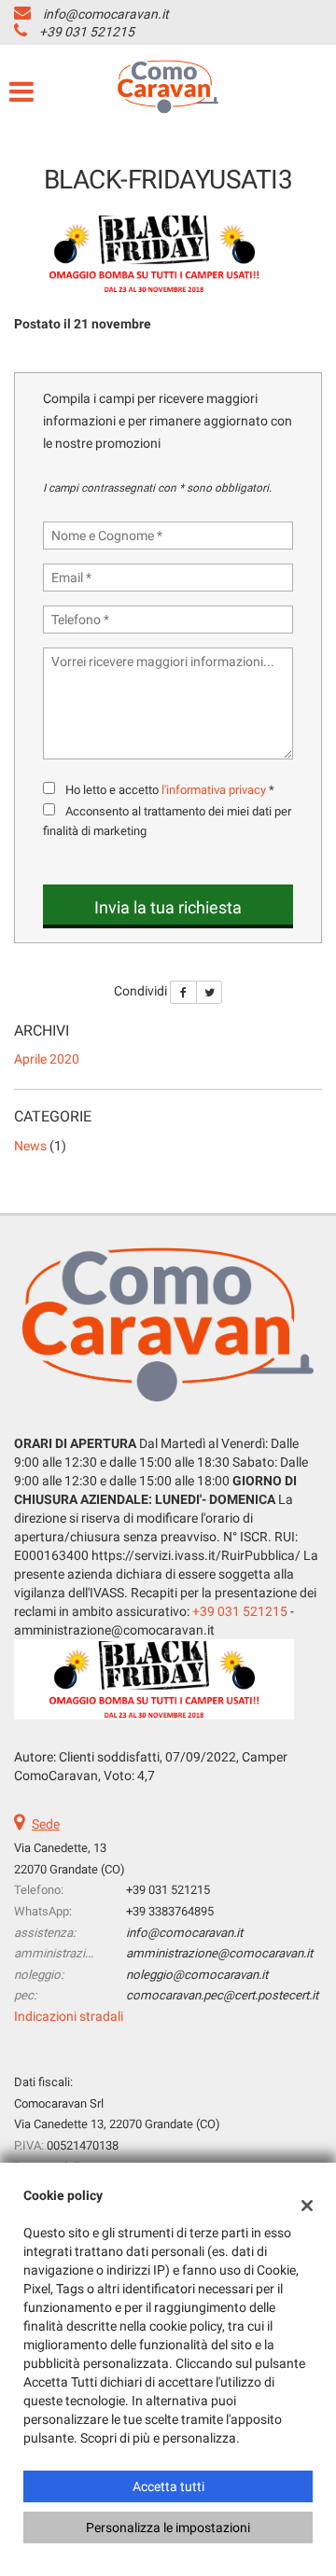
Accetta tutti (168, 2486)
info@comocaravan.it (106, 14)
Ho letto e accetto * (170, 790)
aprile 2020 (47, 1059)
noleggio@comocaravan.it (197, 1975)
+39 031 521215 (87, 32)
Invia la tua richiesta (168, 907)
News (30, 1146)
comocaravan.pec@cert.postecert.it (222, 1995)
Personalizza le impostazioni (168, 2527)
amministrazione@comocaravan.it (219, 1953)
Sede (46, 1824)
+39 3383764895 (170, 1911)
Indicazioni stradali (69, 2016)
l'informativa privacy (214, 790)
